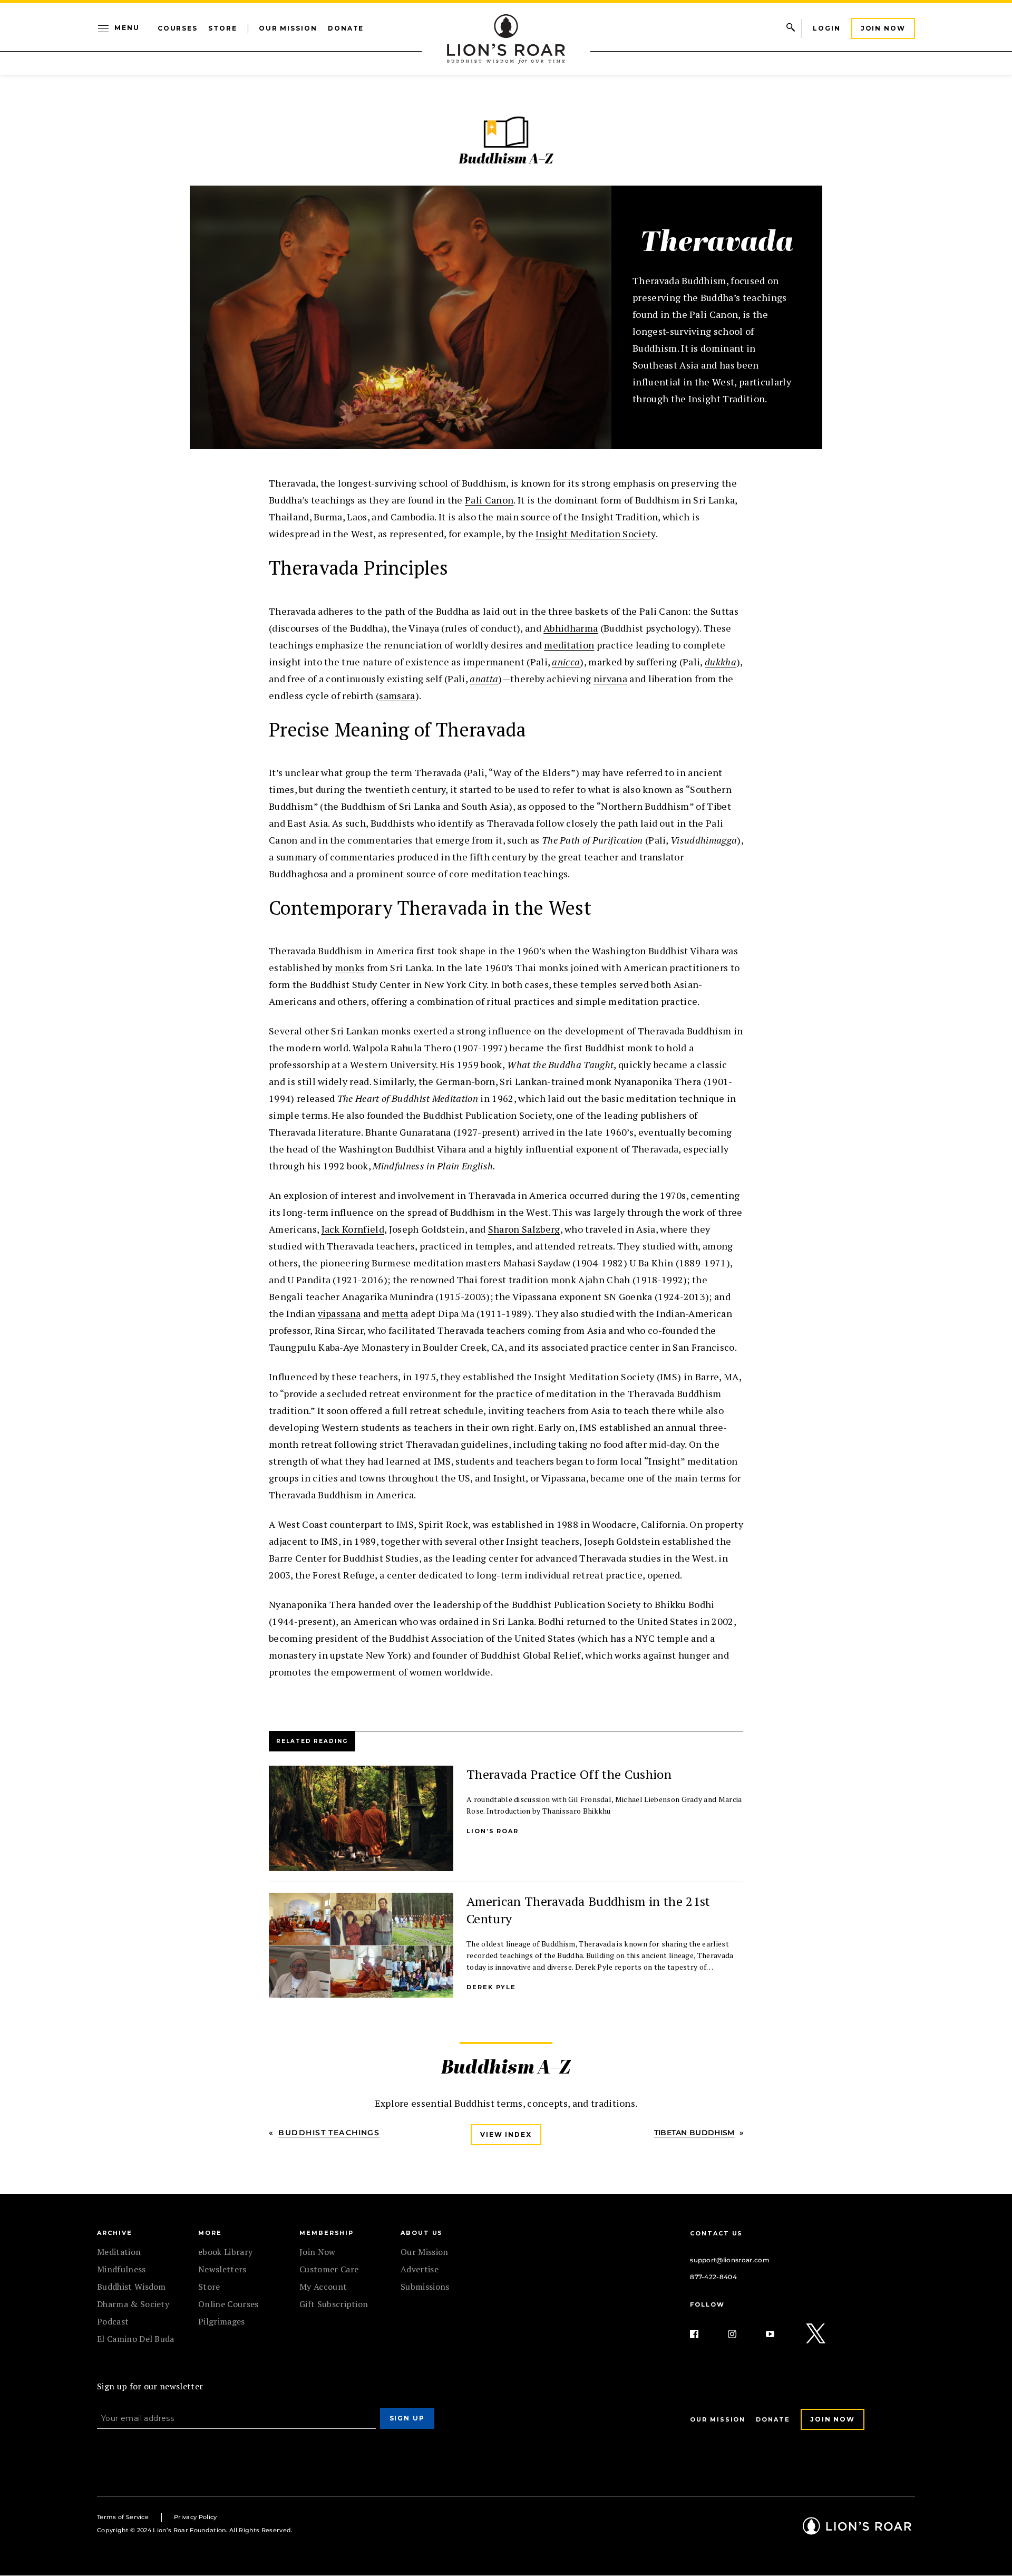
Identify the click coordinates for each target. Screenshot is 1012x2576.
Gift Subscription (334, 2304)
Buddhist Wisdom (132, 2287)
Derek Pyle (491, 1987)
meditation (569, 645)
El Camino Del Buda (136, 2339)
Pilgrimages (222, 2321)
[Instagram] (741, 2334)
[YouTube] (779, 2334)
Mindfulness (121, 2269)
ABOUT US (422, 2233)
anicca (566, 662)
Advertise (420, 2269)
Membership (327, 2233)
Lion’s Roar (493, 1831)
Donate (346, 28)
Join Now (883, 28)
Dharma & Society (133, 2304)
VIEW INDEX (506, 2134)
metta (395, 1313)
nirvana (610, 679)
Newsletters (222, 2269)
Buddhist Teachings (329, 2133)
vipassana (339, 1313)
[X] (816, 2334)
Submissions (425, 2287)
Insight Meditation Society (595, 534)
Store (223, 28)
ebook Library (225, 2252)
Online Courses (228, 2304)
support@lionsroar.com (730, 2260)
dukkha (721, 662)
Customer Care (329, 2269)
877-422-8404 (713, 2277)
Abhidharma (571, 628)
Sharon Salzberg (524, 1229)
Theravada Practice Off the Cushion (569, 1774)
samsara (397, 695)
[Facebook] (703, 2334)
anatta (484, 679)
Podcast (113, 2321)
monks (350, 967)
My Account (323, 2287)
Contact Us (716, 2233)
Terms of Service (123, 2517)
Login (827, 28)
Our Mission (288, 28)
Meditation (119, 2252)
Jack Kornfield (353, 1229)
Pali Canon (489, 500)
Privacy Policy (195, 2517)
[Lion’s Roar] (857, 2531)
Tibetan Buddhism (694, 2133)
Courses (178, 28)
